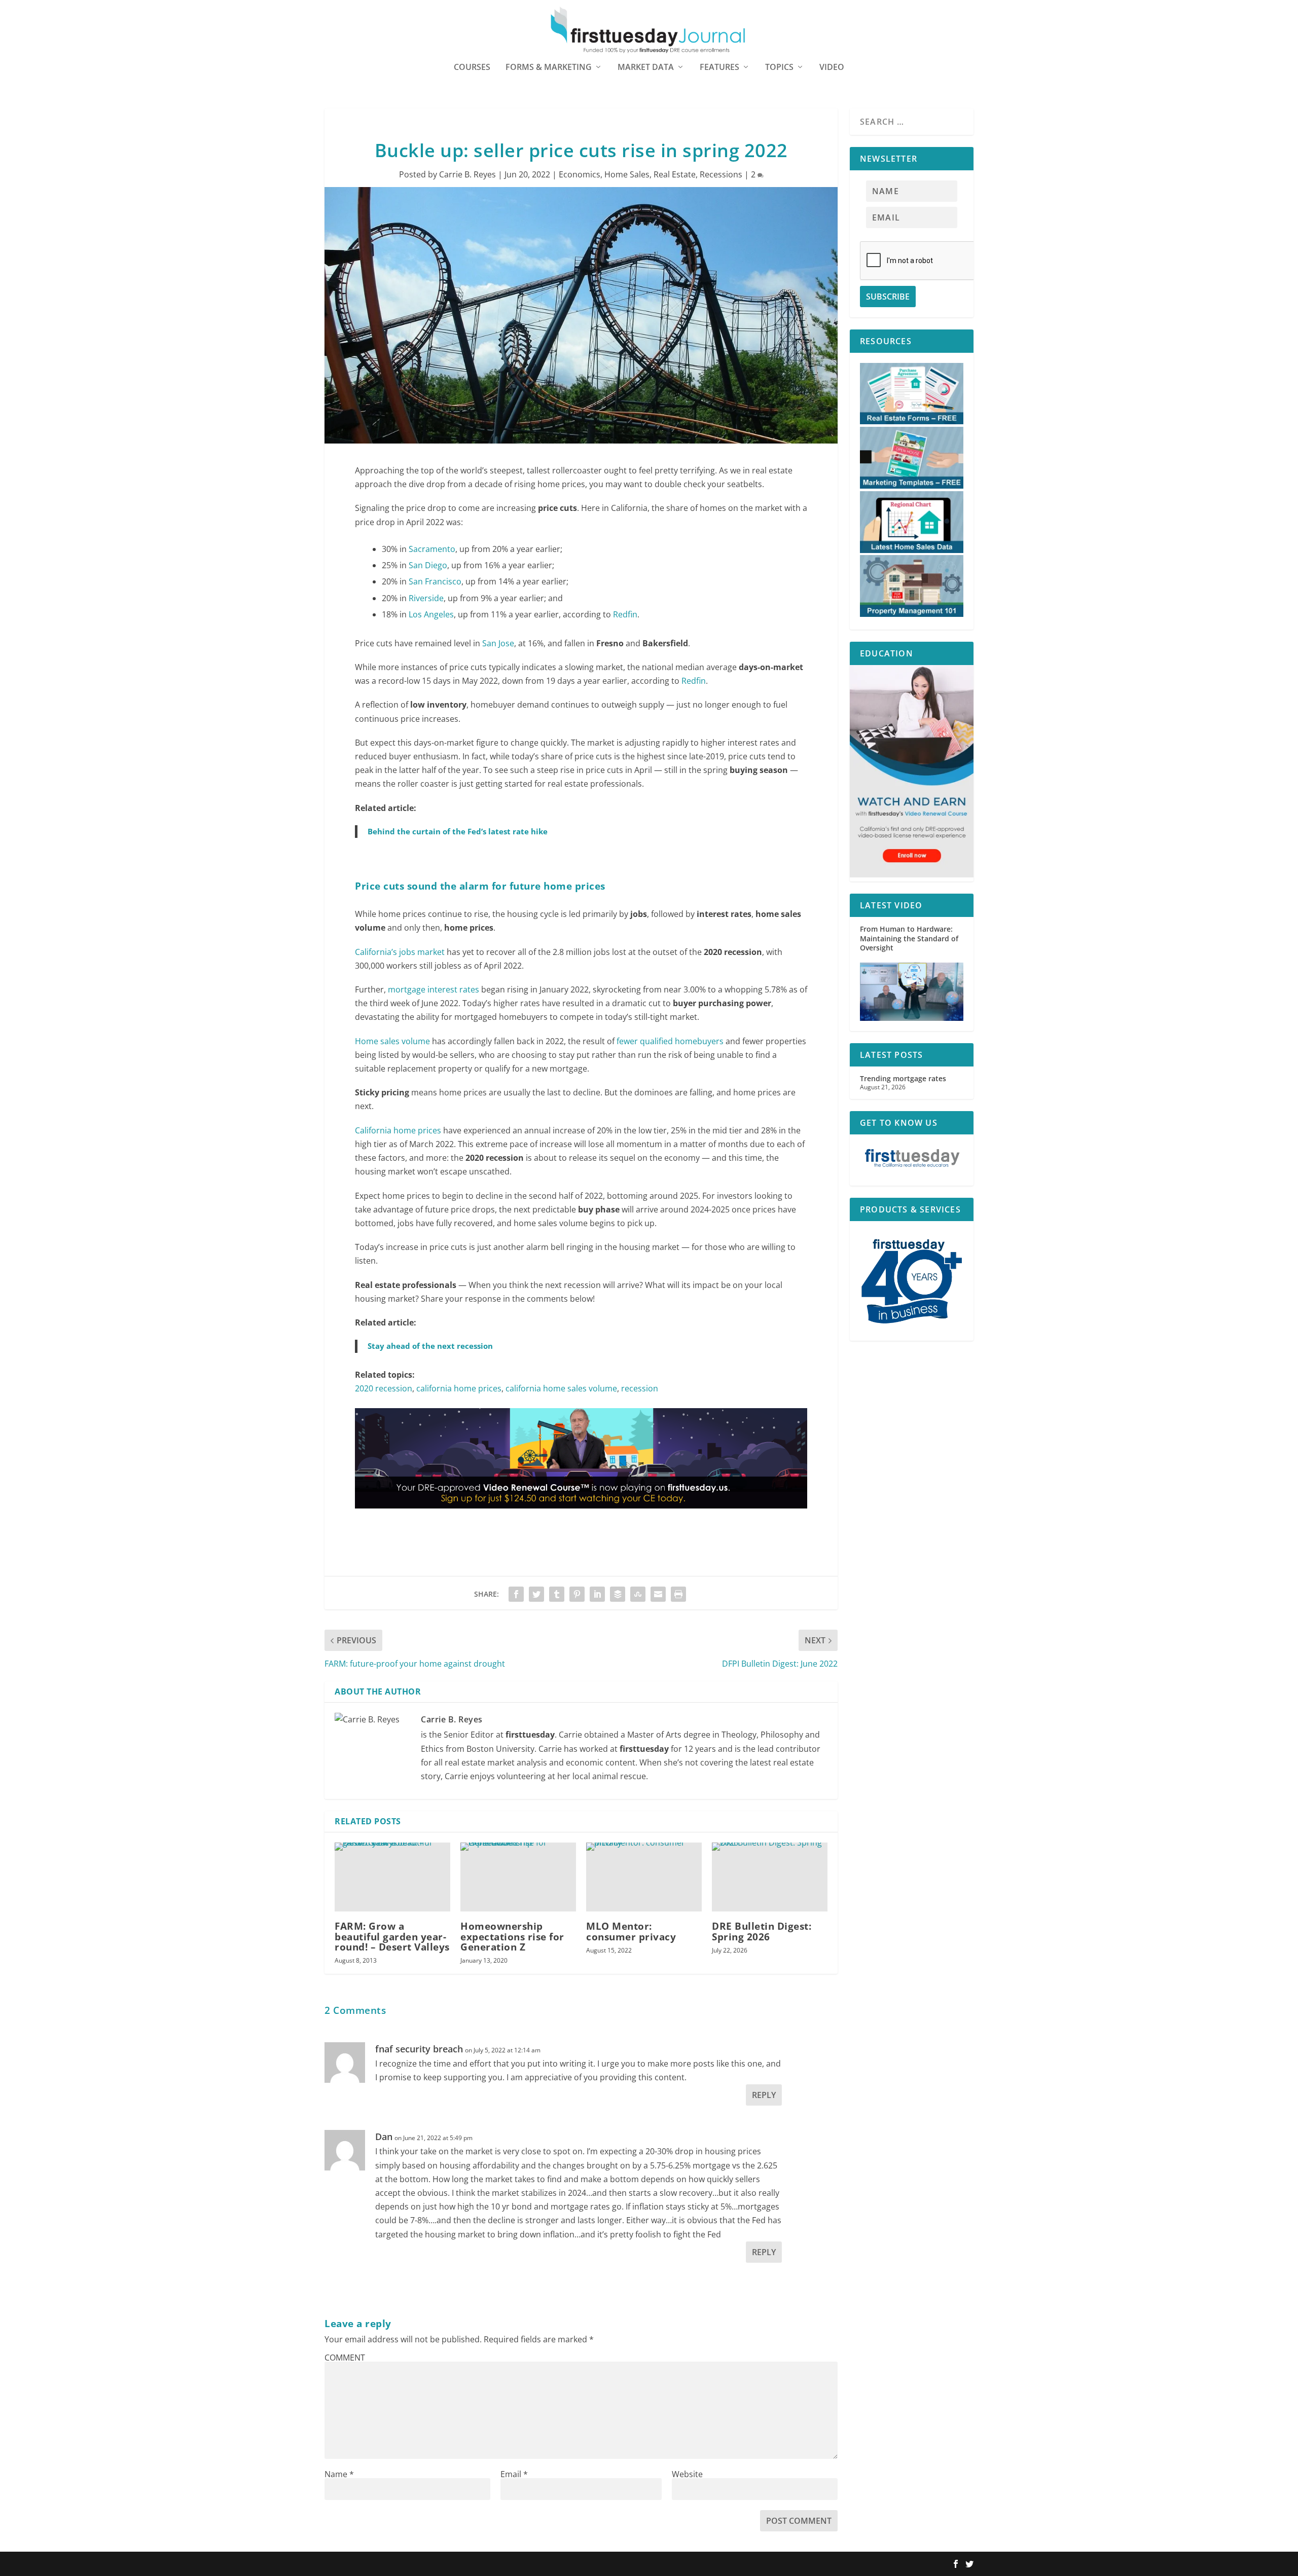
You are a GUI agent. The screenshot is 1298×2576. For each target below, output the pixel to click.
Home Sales (627, 174)
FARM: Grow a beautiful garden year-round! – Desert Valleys (392, 1936)
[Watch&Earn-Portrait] (912, 875)
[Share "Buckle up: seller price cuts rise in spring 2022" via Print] (678, 1594)
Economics (580, 174)
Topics (779, 68)
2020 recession (384, 1388)
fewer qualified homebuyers (670, 1041)
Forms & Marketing (549, 68)
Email (514, 2474)
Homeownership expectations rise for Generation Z (512, 1936)
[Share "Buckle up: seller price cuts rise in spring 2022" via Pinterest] (577, 1594)
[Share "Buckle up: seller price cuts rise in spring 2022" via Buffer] (618, 1594)
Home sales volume (392, 1041)
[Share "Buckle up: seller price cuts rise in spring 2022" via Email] (658, 1594)
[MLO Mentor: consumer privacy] (644, 1877)
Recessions (721, 174)
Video (832, 68)
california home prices (459, 1388)
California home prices (398, 1130)
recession (640, 1388)
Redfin (625, 614)
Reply (764, 2095)
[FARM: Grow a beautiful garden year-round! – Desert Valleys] (392, 1877)
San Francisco (435, 581)
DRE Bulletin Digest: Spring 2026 (762, 1931)
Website (687, 2474)
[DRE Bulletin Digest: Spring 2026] (770, 1877)
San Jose (498, 643)
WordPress (473, 2564)
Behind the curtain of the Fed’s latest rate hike (458, 831)
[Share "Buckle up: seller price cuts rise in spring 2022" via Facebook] (516, 1594)
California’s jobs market (400, 952)
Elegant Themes (389, 2564)
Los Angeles (431, 614)
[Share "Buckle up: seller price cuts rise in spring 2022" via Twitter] (536, 1594)
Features (719, 68)
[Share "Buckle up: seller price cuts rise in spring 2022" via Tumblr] (557, 1594)
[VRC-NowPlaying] (581, 1518)
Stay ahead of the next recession (430, 1346)
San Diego (428, 565)
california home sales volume (561, 1388)
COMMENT (345, 2358)
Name (339, 2474)
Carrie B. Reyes (467, 174)
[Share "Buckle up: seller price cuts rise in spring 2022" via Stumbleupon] (638, 1594)
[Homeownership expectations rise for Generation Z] (518, 1877)
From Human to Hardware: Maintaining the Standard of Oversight (909, 938)
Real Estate (675, 174)
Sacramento (432, 549)
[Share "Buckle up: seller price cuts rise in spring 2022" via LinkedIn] (597, 1594)
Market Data (646, 68)
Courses (472, 68)
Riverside (426, 598)
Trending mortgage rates (903, 1078)
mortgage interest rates (434, 989)
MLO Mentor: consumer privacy (631, 1931)
